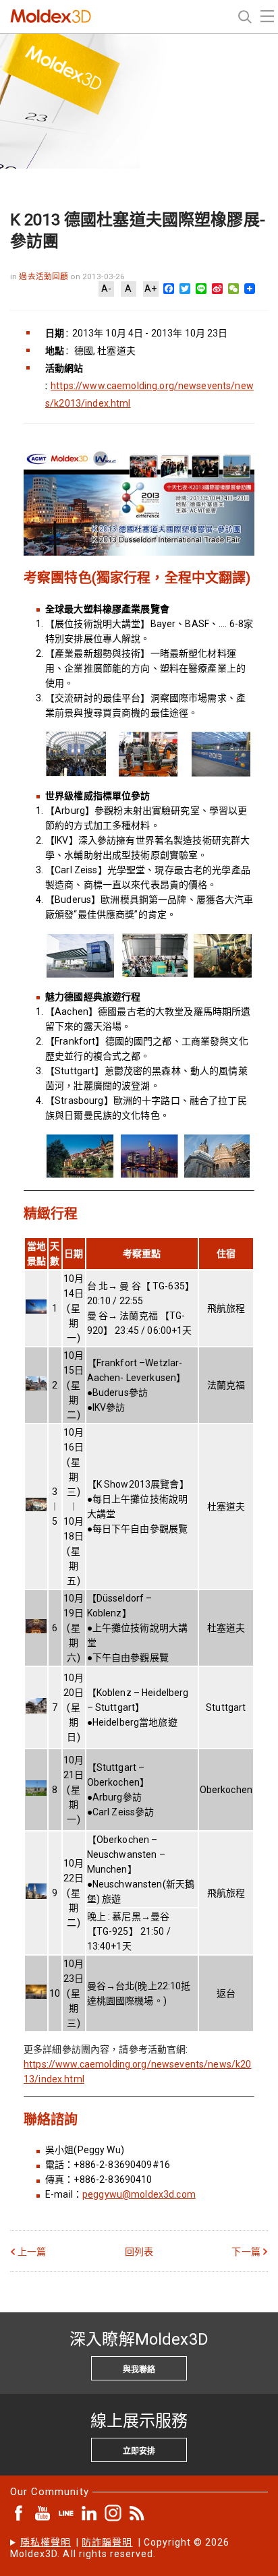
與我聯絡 (139, 2370)
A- (106, 289)
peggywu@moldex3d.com (139, 2194)
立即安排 (139, 2451)
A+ (150, 289)
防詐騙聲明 (107, 2542)
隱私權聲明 (46, 2542)
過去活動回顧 (45, 276)
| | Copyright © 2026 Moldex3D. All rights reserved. (120, 2548)
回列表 (139, 2252)
